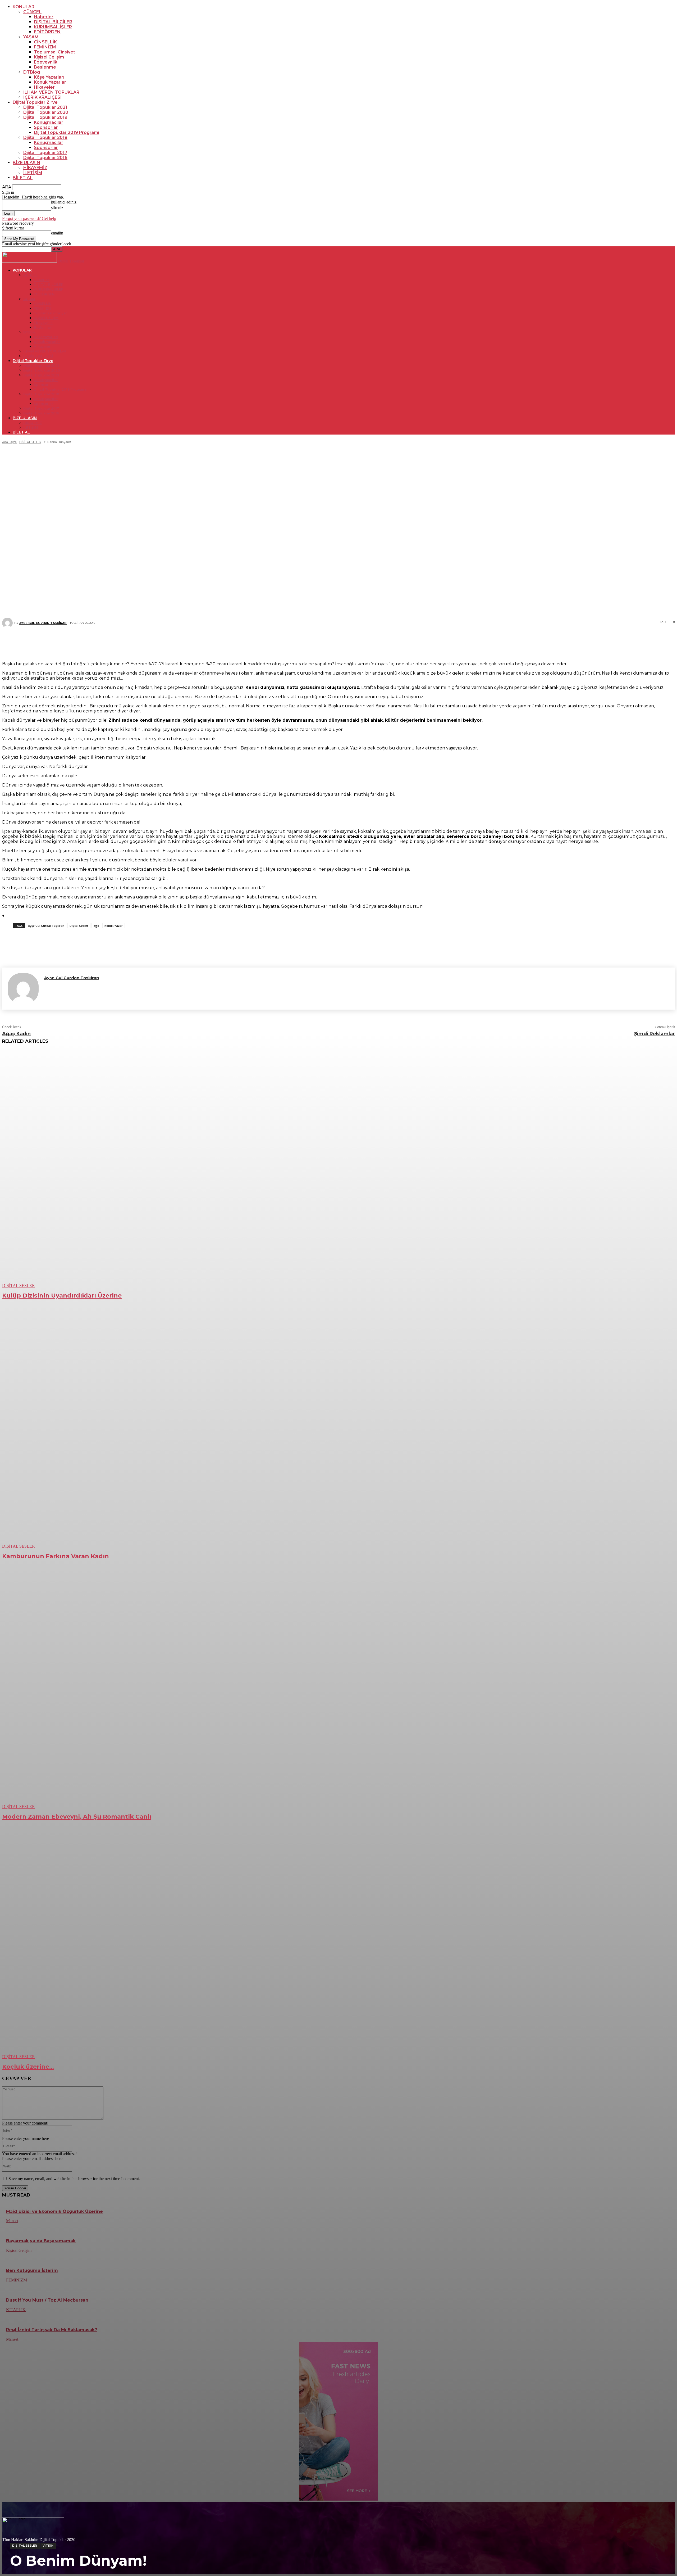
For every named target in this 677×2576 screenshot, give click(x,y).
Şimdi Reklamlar (655, 1034)
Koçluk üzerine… (28, 2067)
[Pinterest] (335, 642)
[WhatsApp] (351, 642)
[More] (370, 642)
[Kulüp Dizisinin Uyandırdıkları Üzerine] (172, 1169)
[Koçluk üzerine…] (172, 1940)
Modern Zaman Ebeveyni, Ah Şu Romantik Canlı (77, 1817)
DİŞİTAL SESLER (25, 2546)
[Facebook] (303, 642)
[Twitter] (319, 642)
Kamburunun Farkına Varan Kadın (56, 1556)
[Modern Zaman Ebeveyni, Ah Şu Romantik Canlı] (172, 1690)
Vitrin (48, 2546)
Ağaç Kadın (16, 1034)
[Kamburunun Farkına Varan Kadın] (172, 1429)
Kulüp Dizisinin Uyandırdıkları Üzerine (62, 1296)
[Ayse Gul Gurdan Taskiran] (23, 989)
